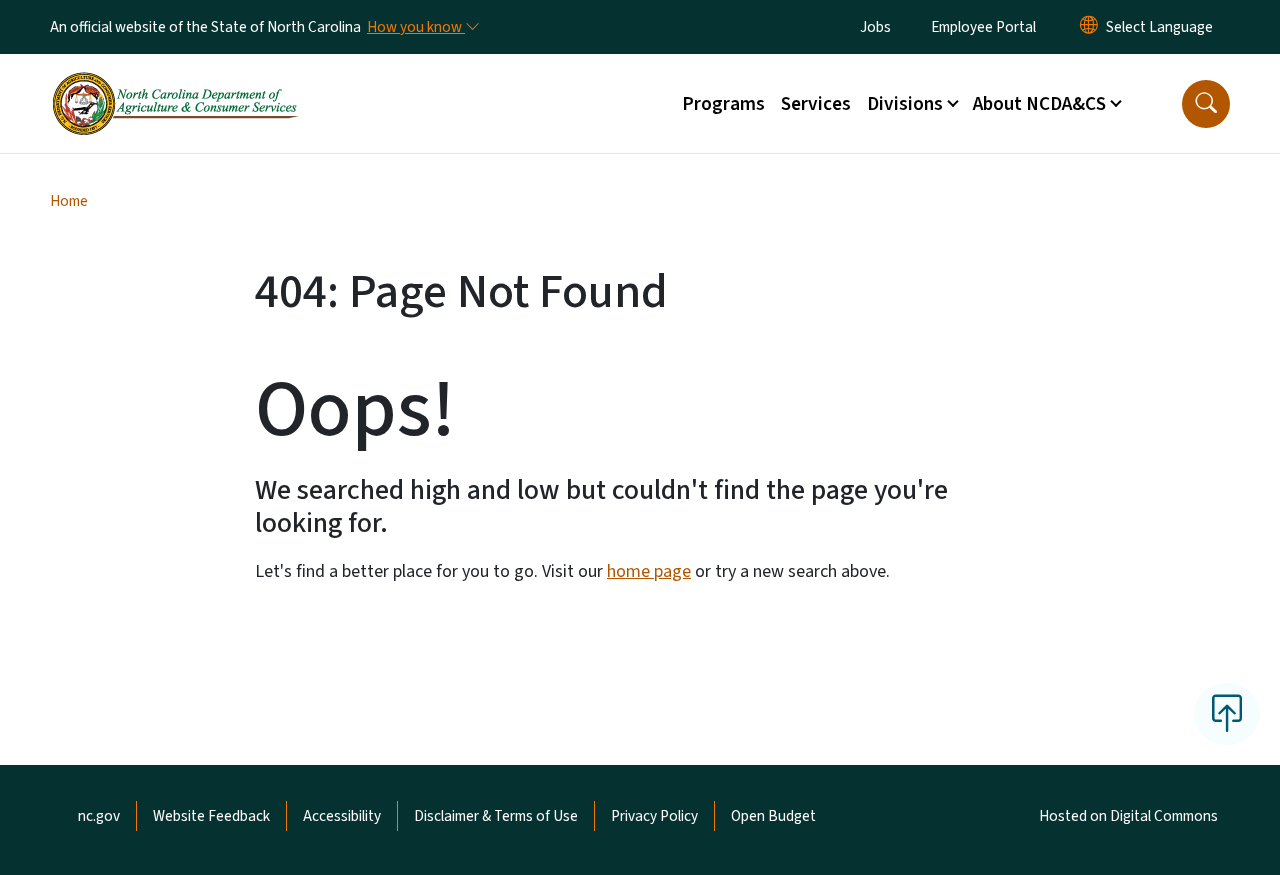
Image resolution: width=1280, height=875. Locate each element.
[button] (1206, 104)
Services (816, 104)
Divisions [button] (905, 104)
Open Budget (773, 816)
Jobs (875, 27)
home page (649, 571)
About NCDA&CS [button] (1039, 104)
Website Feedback (211, 816)
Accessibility (342, 816)
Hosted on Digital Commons (1128, 816)
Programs (723, 104)
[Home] (175, 81)
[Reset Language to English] (1089, 27)
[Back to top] (1227, 714)
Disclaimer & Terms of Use (496, 816)
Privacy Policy (654, 816)
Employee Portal (983, 27)
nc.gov (99, 816)
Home (69, 201)
